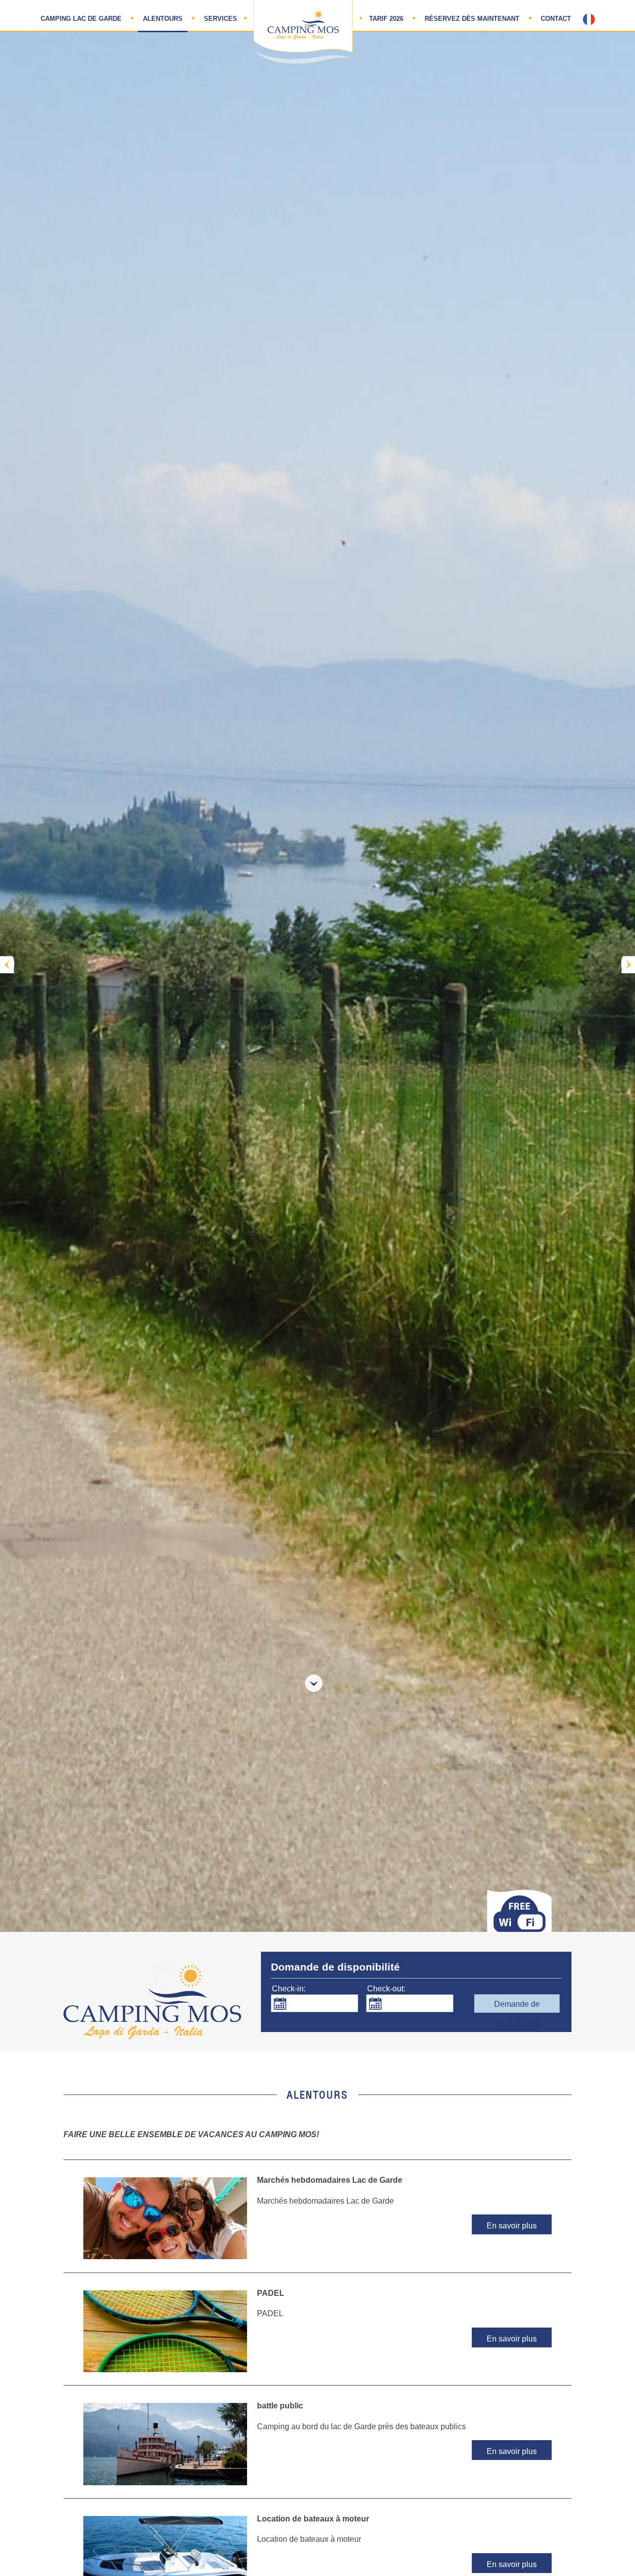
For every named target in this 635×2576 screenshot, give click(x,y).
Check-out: (386, 1989)
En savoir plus (512, 2226)
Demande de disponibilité (517, 2006)
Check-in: (289, 1989)
